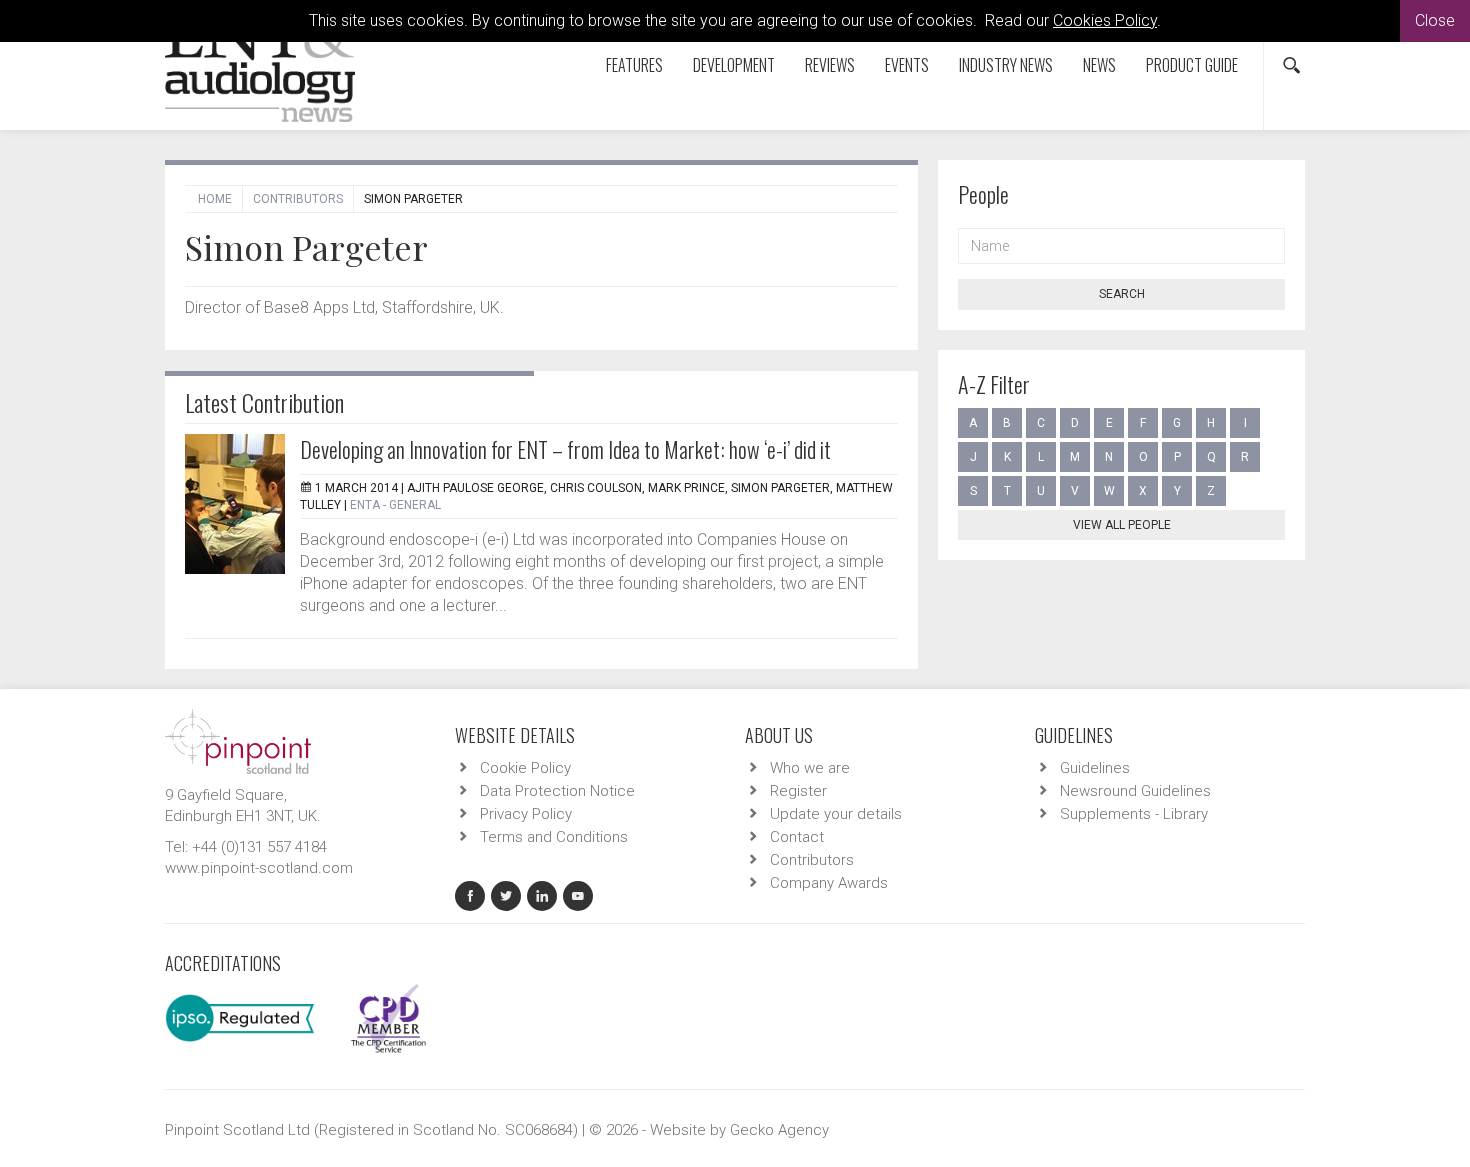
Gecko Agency (779, 1130)
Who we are (810, 768)
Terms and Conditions (554, 837)
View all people (1122, 525)
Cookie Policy (525, 768)
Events (907, 65)
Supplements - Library (1134, 814)
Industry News (1006, 65)
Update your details (836, 814)
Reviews (830, 65)
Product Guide (1192, 65)
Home (215, 199)
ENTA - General (395, 505)
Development (734, 65)
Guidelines (1095, 768)
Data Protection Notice (557, 791)
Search (1122, 294)
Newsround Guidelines (1135, 791)
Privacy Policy (526, 814)
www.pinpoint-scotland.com (259, 868)
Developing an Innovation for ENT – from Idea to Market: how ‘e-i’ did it (565, 449)
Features (634, 65)
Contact (797, 837)
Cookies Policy (1105, 20)
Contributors (298, 199)
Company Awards (829, 883)
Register (798, 791)
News (1099, 65)
